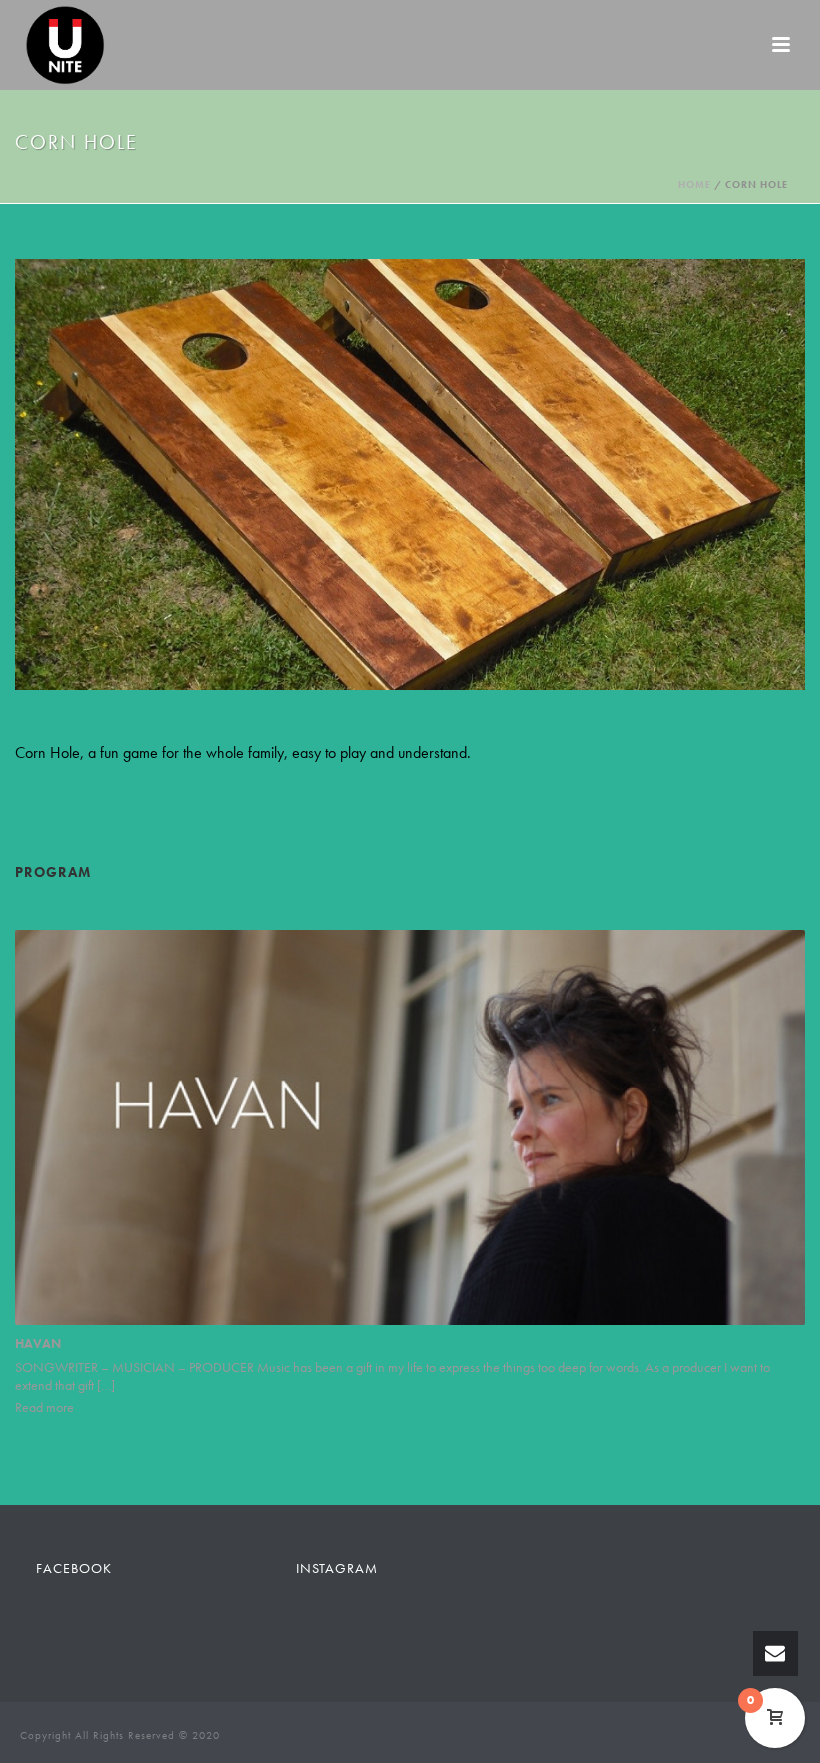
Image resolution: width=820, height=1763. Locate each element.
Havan (38, 1343)
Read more (44, 1407)
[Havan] (410, 1127)
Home (694, 184)
